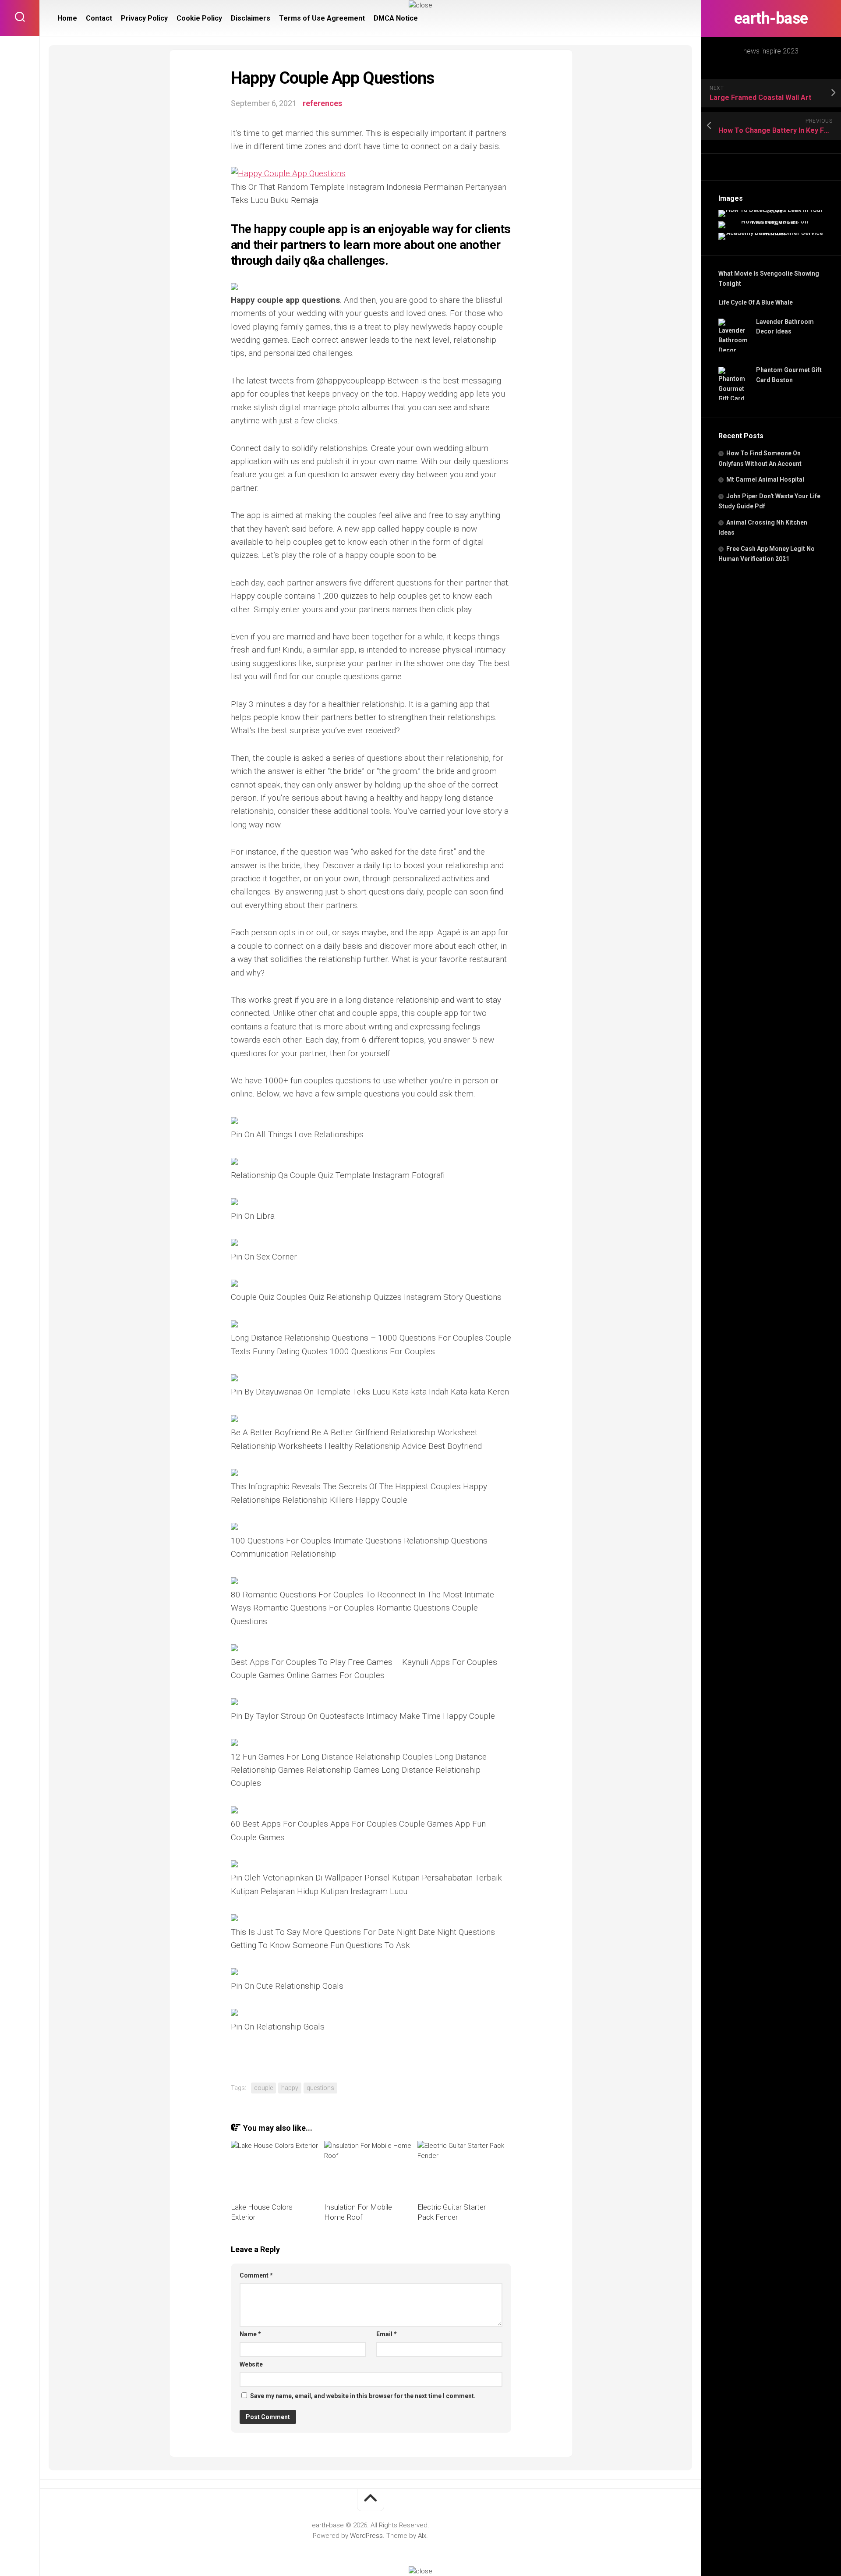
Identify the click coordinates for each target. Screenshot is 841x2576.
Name (250, 2334)
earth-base (771, 18)
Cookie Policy (199, 18)
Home (67, 18)
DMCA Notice (396, 18)
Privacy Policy (144, 18)
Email (387, 2334)
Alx (422, 2536)
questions (320, 2088)
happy (290, 2088)
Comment (256, 2275)
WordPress (366, 2536)
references (322, 103)
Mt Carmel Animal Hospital (765, 479)
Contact (99, 18)
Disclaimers (251, 18)
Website (251, 2364)
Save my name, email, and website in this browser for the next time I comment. (363, 2396)
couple (263, 2088)
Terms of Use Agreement (322, 18)
